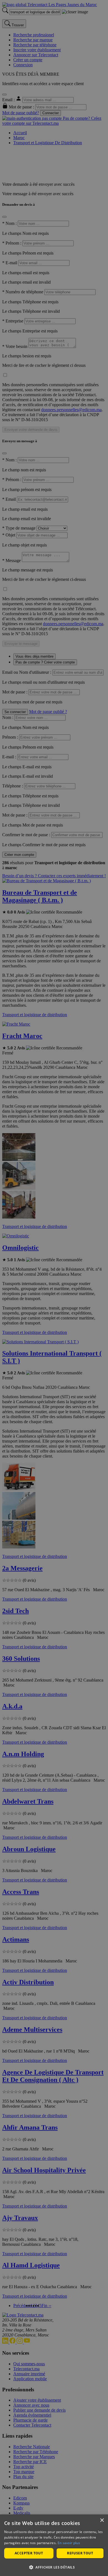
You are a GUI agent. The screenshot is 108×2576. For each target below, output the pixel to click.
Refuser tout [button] (80, 2553)
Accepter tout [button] (29, 2553)
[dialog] (54, 2545)
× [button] (102, 2520)
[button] (54, 2567)
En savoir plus (69, 2543)
